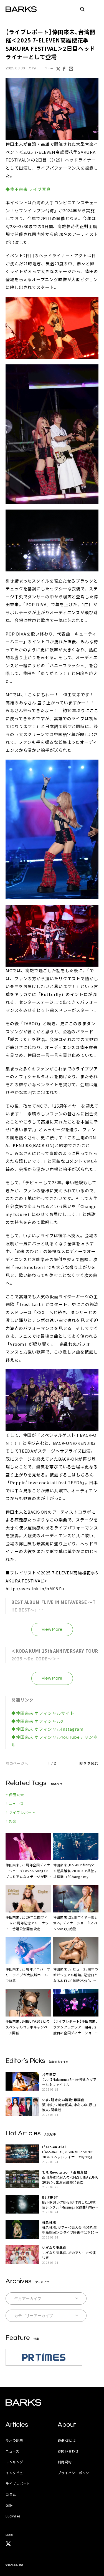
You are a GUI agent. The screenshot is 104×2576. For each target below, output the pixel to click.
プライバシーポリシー (75, 2473)
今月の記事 (14, 2440)
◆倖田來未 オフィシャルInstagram (47, 1729)
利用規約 (65, 2462)
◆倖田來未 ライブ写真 (28, 189)
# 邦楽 (11, 1821)
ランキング (14, 2462)
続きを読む (89, 1763)
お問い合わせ (68, 2451)
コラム (11, 2494)
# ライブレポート (21, 1812)
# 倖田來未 (15, 1795)
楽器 (9, 2505)
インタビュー (16, 2473)
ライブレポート (18, 2483)
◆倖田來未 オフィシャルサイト (43, 1713)
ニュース (12, 2451)
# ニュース (15, 1804)
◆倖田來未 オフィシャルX (38, 1721)
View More (52, 1629)
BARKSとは (67, 2440)
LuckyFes (13, 2516)
